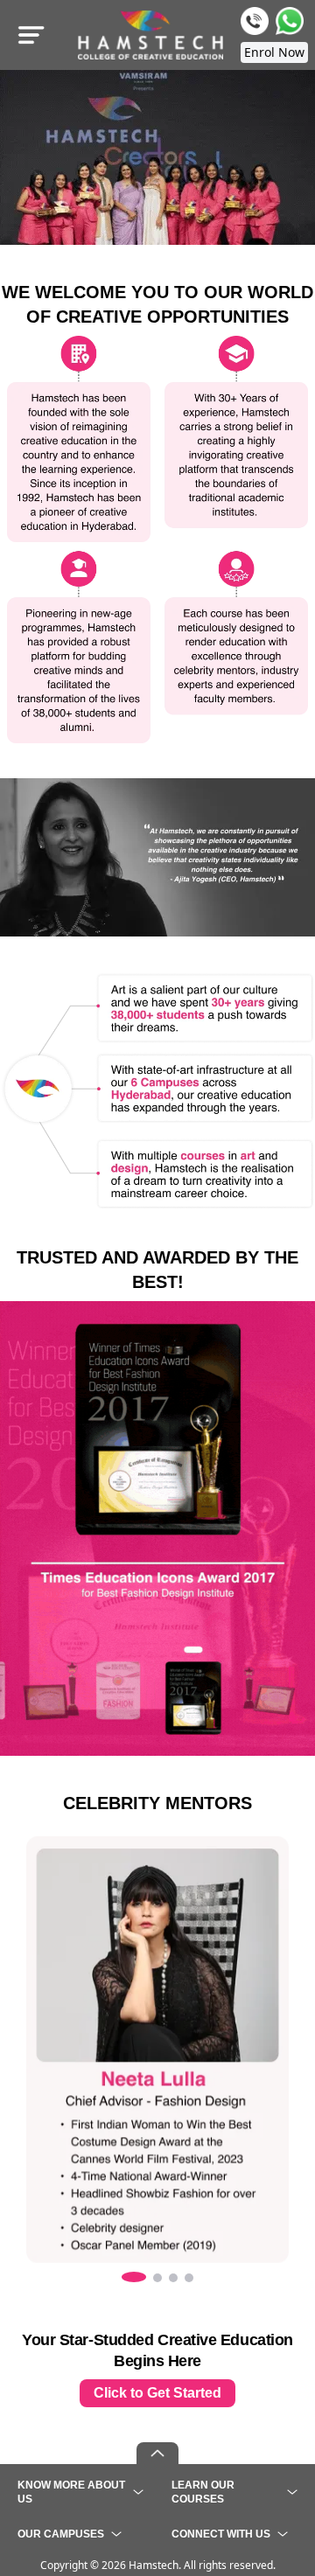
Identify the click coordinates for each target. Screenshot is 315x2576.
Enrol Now (274, 52)
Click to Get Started (157, 2393)
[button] (134, 2277)
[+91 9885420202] (255, 21)
